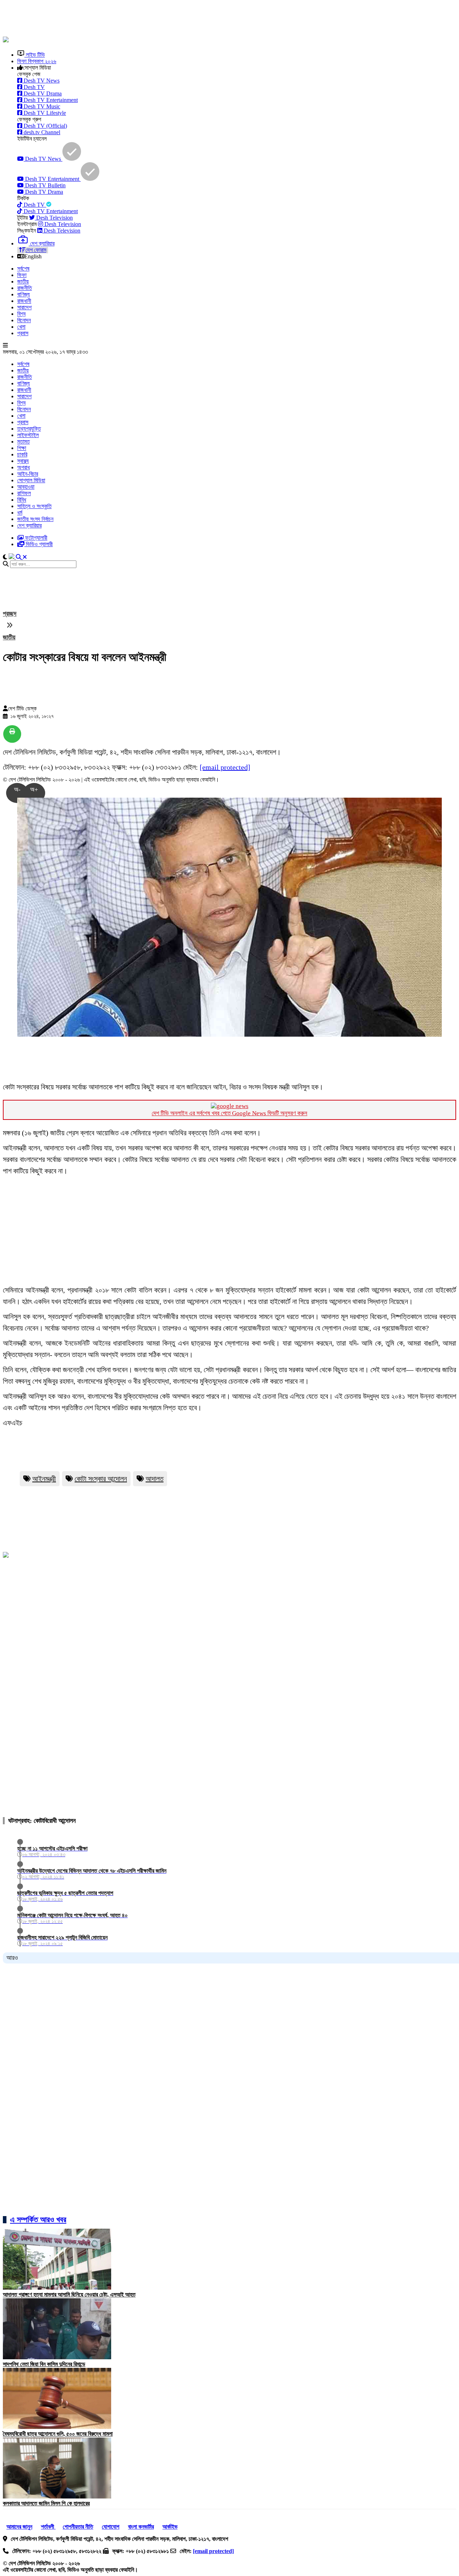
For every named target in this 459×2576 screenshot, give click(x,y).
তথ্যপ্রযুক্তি (29, 429)
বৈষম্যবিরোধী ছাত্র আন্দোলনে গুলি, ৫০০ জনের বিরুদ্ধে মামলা (58, 2434)
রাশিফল (24, 493)
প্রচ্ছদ (10, 614)
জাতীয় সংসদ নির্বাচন (35, 519)
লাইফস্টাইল (28, 435)
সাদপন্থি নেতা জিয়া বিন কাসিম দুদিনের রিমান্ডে (44, 2364)
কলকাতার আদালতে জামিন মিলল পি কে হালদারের (46, 2503)
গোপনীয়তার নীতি (78, 2527)
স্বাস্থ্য (23, 461)
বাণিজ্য (23, 294)
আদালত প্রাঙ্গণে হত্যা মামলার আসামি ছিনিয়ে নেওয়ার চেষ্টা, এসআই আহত (69, 2295)
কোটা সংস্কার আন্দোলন (101, 1479)
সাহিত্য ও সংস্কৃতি (34, 506)
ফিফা (22, 275)
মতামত (23, 442)
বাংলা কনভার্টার (141, 2527)
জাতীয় (23, 281)
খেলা (21, 327)
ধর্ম (20, 513)
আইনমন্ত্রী (44, 1479)
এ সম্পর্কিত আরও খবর (38, 2220)
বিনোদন (24, 320)
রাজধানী (24, 301)
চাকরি (22, 454)
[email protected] (225, 767)
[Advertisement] (177, 19)
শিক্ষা (22, 448)
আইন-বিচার (28, 474)
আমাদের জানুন (19, 2527)
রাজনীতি (25, 288)
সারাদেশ (24, 307)
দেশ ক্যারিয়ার (29, 525)
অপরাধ (23, 467)
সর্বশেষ (23, 269)
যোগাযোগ (111, 2527)
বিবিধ (22, 500)
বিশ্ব (21, 314)
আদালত (155, 1479)
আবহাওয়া (26, 487)
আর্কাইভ (170, 2527)
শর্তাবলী (48, 2527)
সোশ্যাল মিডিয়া (31, 480)
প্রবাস (23, 333)
